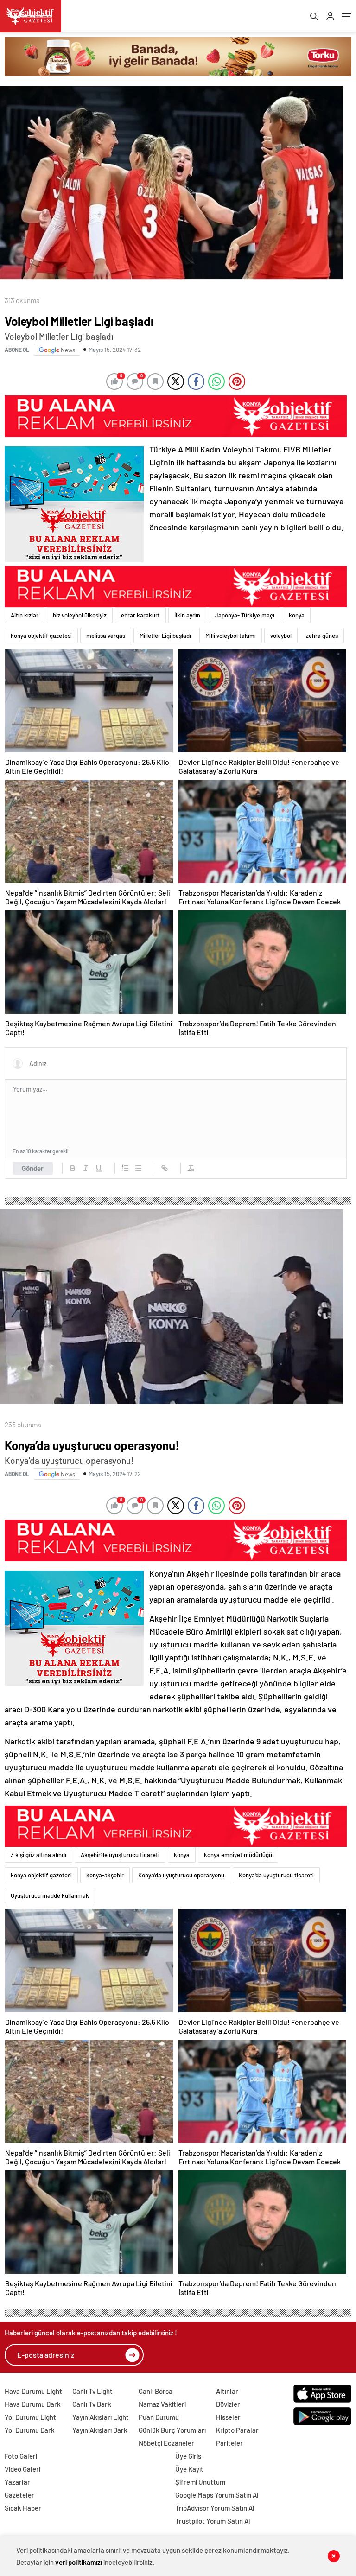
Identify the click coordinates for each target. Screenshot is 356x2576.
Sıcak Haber (23, 2508)
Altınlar (227, 2391)
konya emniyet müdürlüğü (238, 1855)
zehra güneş (322, 636)
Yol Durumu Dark (30, 2430)
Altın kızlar (25, 615)
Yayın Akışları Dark (100, 2430)
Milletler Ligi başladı (165, 636)
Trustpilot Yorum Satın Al (213, 2521)
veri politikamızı (79, 2562)
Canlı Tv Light (92, 2391)
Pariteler (229, 2443)
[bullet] (138, 1168)
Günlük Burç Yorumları (172, 2430)
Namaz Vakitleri (162, 2404)
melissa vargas (106, 636)
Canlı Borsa (156, 2391)
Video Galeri (22, 2469)
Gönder (33, 1168)
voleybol (281, 636)
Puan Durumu (159, 2417)
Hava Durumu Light (33, 2391)
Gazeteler (19, 2495)
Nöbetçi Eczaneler (166, 2443)
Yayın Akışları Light (101, 2417)
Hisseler (228, 2417)
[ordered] (125, 1168)
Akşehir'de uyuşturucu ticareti (120, 1855)
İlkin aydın (187, 615)
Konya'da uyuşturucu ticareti (276, 1875)
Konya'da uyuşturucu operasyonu (181, 1875)
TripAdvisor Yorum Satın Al (215, 2508)
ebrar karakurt (140, 615)
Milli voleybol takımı (231, 636)
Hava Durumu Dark (33, 2404)
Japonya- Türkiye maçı (245, 615)
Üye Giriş (188, 2456)
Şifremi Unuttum (200, 2482)
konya (297, 615)
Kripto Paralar (237, 2430)
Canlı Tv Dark (92, 2404)
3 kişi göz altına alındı (38, 1855)
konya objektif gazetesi (41, 636)
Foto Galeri (21, 2456)
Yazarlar (17, 2482)
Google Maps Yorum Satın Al (217, 2495)
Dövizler (228, 2404)
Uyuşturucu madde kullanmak (50, 1895)
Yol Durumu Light (30, 2417)
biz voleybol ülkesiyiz (80, 615)
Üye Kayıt (189, 2469)
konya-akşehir (105, 1875)
